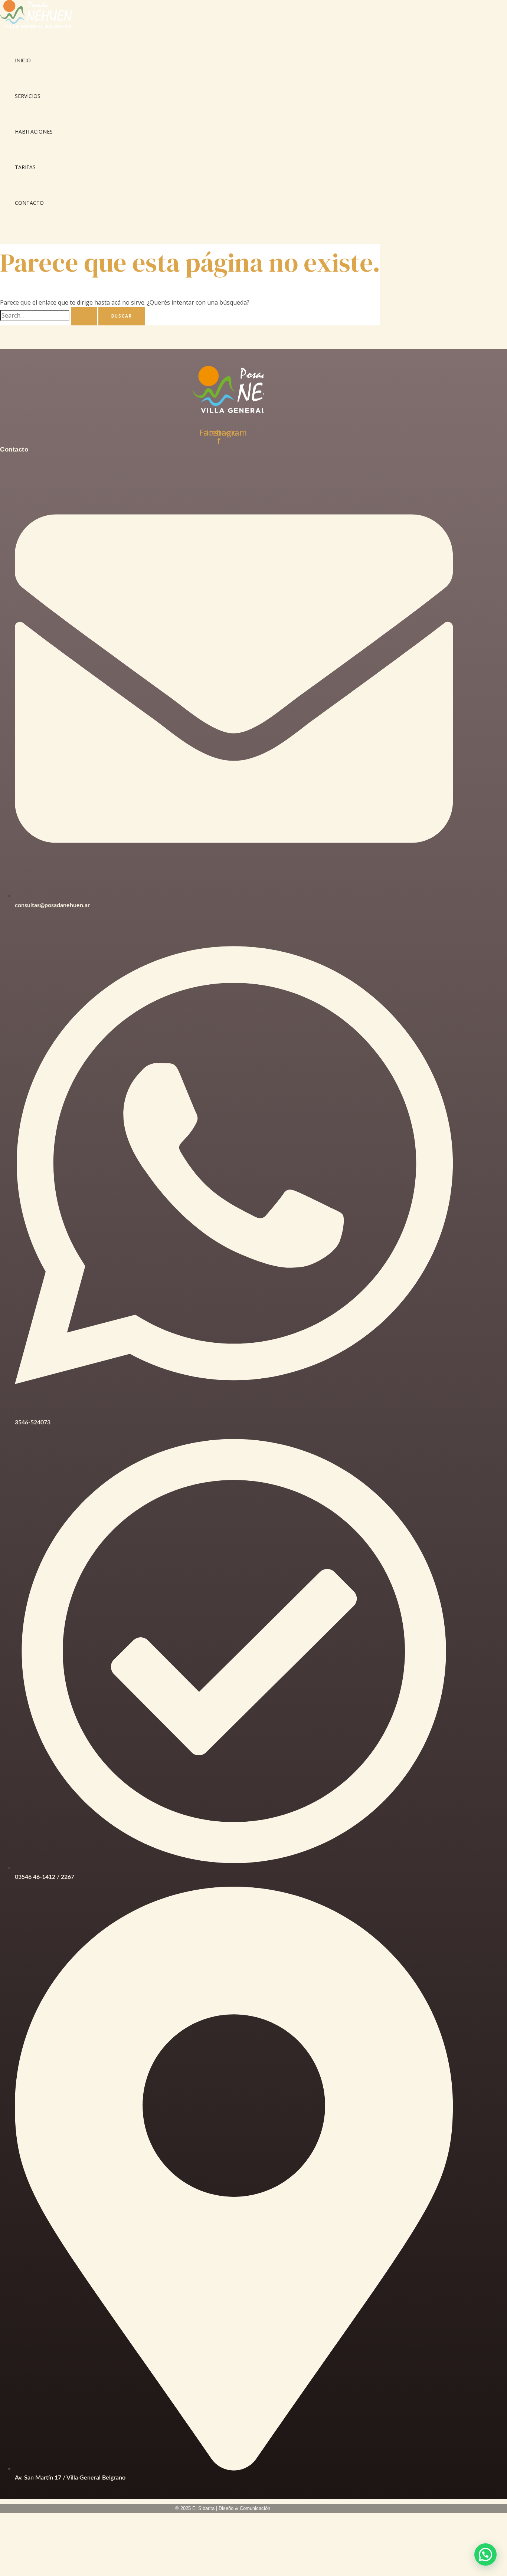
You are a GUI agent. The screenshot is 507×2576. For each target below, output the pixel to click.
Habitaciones (34, 132)
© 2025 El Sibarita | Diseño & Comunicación (223, 2508)
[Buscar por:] (49, 315)
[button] (485, 2554)
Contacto (29, 203)
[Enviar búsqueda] (84, 316)
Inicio (23, 60)
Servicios (28, 96)
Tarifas (25, 167)
